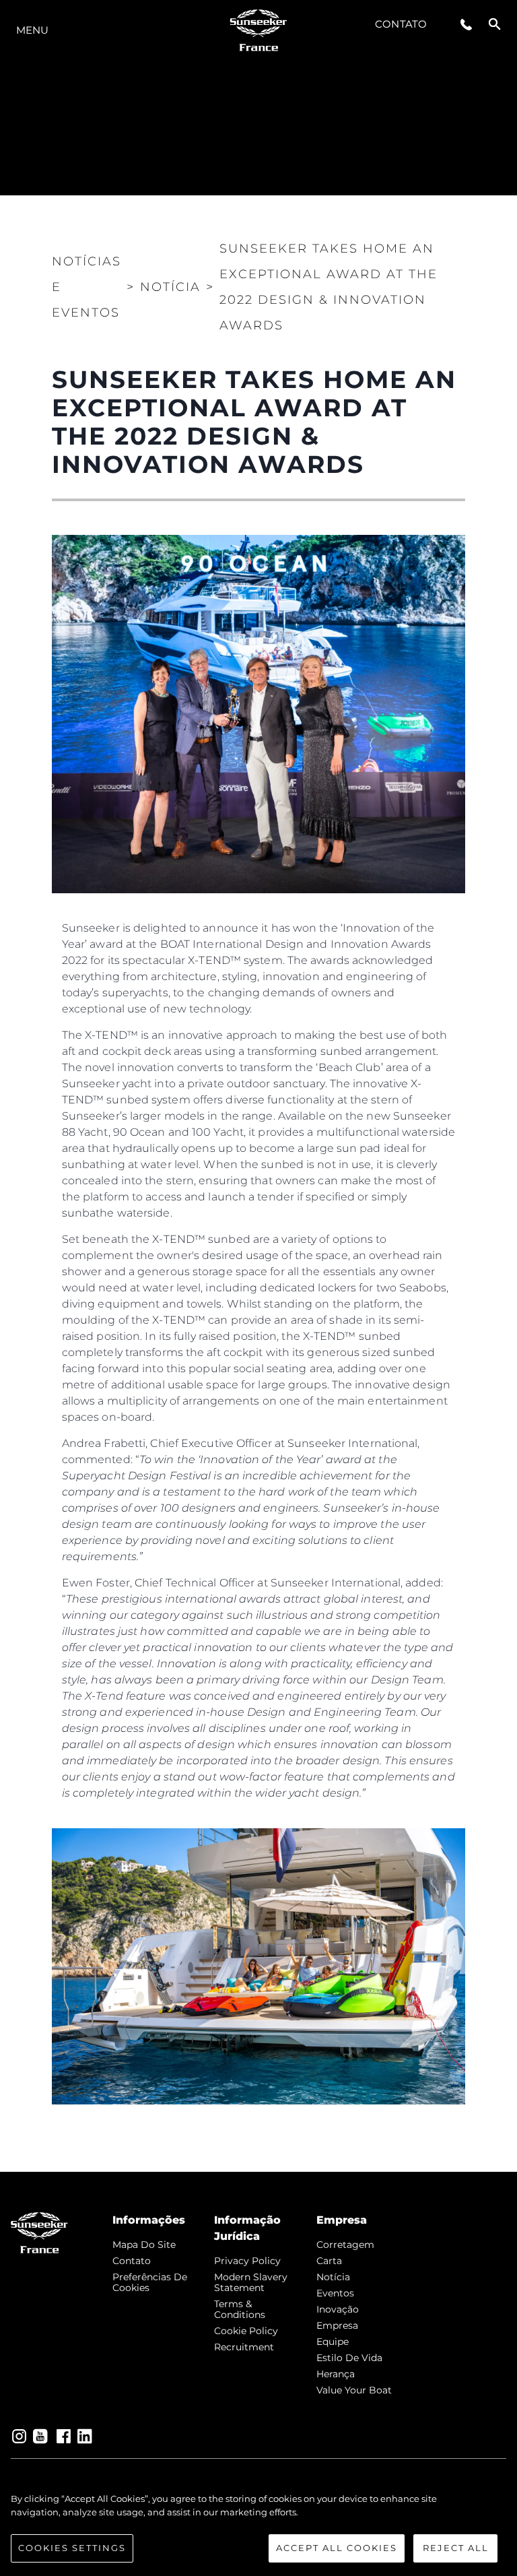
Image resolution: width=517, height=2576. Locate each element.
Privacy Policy (247, 2261)
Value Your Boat (354, 2390)
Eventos (335, 2293)
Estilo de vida (349, 2358)
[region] (258, 2527)
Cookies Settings (72, 2548)
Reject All (456, 2548)
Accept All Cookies (337, 2548)
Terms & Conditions (240, 2309)
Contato (401, 24)
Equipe (333, 2342)
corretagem (345, 2245)
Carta (329, 2261)
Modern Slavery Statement (251, 2282)
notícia (333, 2277)
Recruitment (244, 2347)
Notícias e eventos (87, 287)
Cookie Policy (246, 2331)
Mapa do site (144, 2245)
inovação (338, 2309)
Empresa (337, 2325)
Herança (336, 2374)
